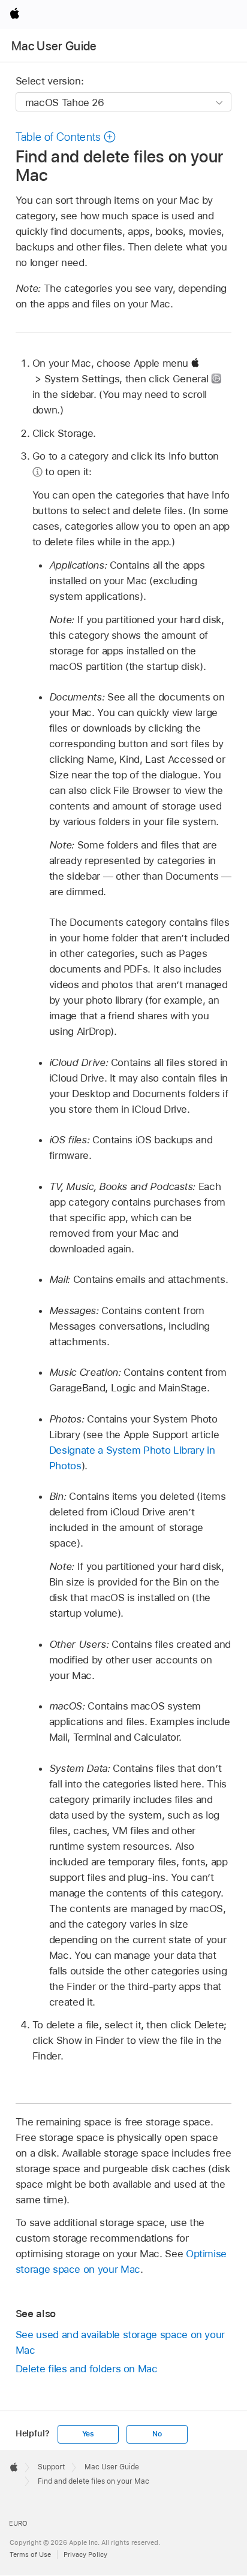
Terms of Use (30, 2554)
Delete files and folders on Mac (87, 2369)
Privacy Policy (85, 2554)
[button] (66, 137)
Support (51, 2467)
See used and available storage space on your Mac (120, 2342)
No (157, 2434)
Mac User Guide (54, 46)
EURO (18, 2523)
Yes (88, 2434)
